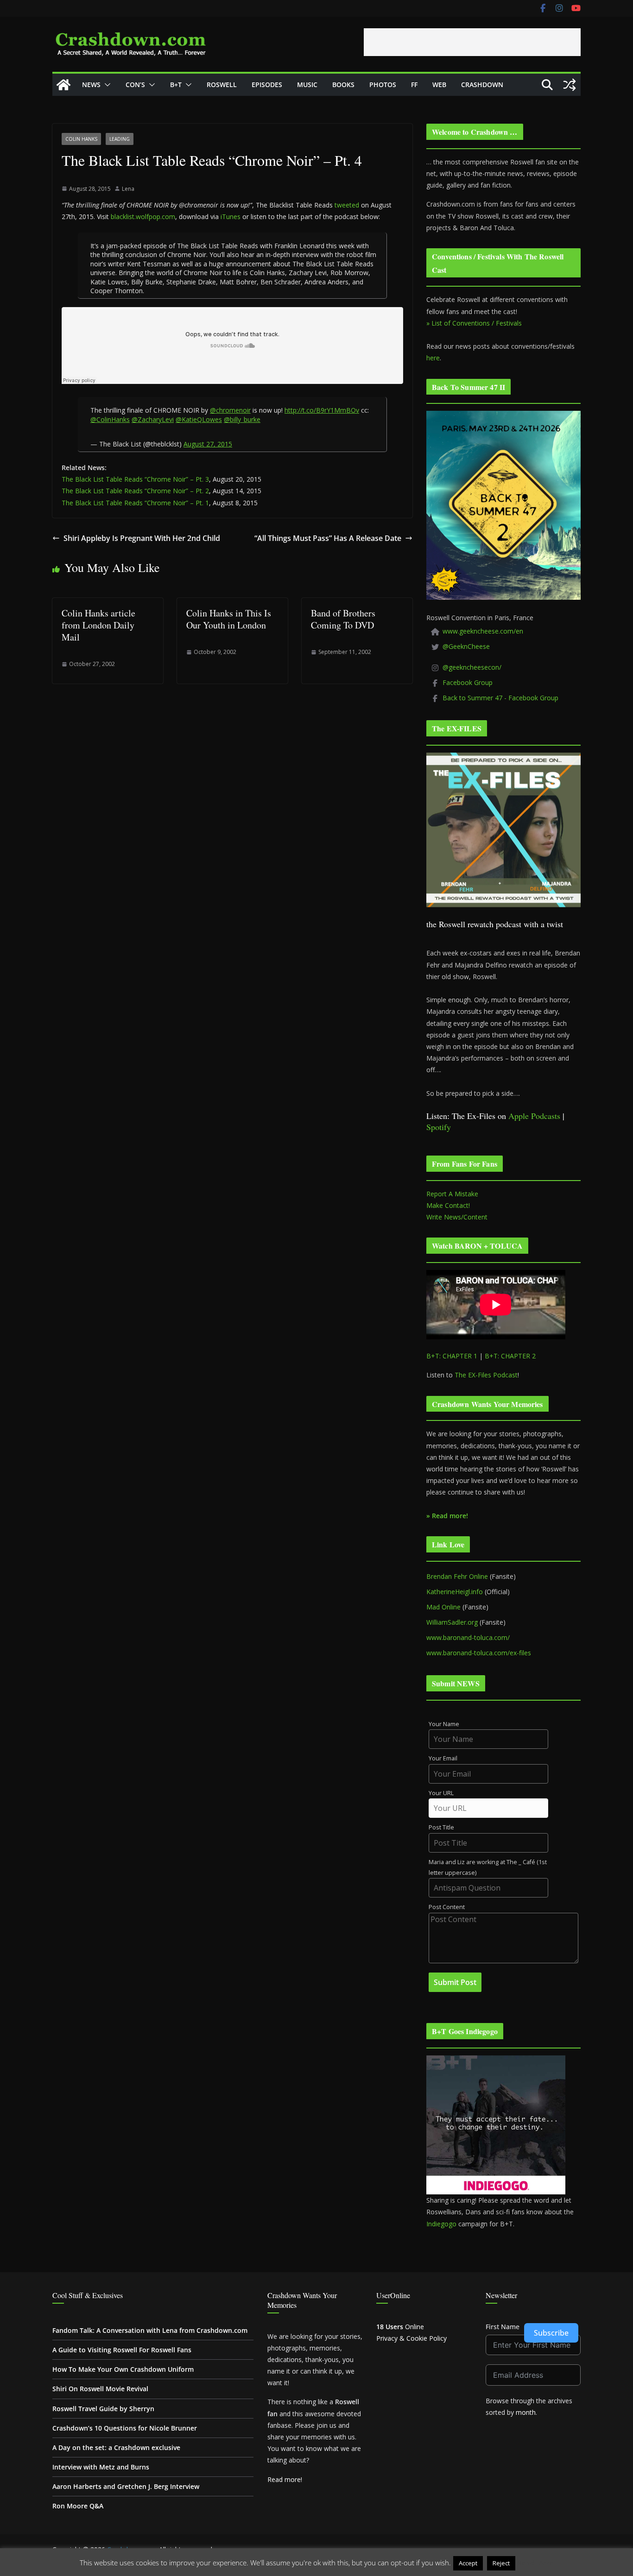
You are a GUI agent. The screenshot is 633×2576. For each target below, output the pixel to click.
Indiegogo (441, 2224)
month (526, 2412)
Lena (128, 189)
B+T (176, 85)
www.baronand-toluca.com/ (468, 1637)
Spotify (439, 1127)
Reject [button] (501, 2563)
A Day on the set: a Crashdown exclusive (116, 2447)
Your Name (444, 1724)
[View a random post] (570, 85)
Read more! (285, 2479)
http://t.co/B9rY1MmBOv (322, 410)
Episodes (267, 85)
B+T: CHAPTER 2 (510, 1356)
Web (439, 85)
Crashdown (482, 85)
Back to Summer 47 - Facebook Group (500, 698)
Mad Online (443, 1607)
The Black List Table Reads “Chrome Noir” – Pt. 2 (135, 491)
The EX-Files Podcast (486, 1375)
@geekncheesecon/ (472, 667)
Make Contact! (448, 1205)
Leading (120, 139)
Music (307, 85)
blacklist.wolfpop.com (143, 217)
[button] (106, 85)
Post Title (441, 1827)
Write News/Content (457, 1217)
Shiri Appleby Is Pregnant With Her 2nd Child (142, 538)
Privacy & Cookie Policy (411, 2338)
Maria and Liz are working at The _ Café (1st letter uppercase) (488, 1867)
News (91, 85)
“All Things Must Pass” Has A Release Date (328, 538)
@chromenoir (230, 410)
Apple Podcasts (534, 1116)
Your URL (441, 1793)
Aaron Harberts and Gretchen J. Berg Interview (126, 2486)
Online (400, 2327)
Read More (535, 2563)
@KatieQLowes (199, 419)
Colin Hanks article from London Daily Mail (98, 625)
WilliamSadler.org (452, 1622)
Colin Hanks (81, 139)
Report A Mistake (452, 1194)
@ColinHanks (110, 419)
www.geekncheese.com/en (483, 631)
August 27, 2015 (208, 444)
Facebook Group (468, 682)
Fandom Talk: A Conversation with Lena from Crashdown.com (150, 2330)
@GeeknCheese (466, 646)
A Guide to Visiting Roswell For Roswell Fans (122, 2350)
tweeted (347, 205)
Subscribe (551, 2333)
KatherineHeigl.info (455, 1592)
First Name (503, 2327)
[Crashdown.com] (63, 85)
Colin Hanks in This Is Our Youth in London (229, 619)
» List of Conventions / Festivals (474, 323)
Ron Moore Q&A (78, 2506)
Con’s (135, 85)
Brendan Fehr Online (457, 1576)
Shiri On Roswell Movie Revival (100, 2389)
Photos (383, 85)
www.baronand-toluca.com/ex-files (479, 1653)
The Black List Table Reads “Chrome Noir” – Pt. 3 (135, 479)
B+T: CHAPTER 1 (452, 1356)
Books (343, 85)
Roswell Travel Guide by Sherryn (103, 2409)
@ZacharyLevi (153, 419)
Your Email (443, 1758)
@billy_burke (242, 419)
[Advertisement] (472, 42)
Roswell (222, 85)
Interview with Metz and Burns (101, 2467)
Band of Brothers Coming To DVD (343, 619)
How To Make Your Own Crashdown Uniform (123, 2369)
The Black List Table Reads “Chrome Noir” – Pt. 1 (135, 503)
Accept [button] (468, 2563)
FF (414, 85)
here (433, 358)
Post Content (447, 1907)
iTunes (231, 217)
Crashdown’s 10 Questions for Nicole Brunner (125, 2428)
